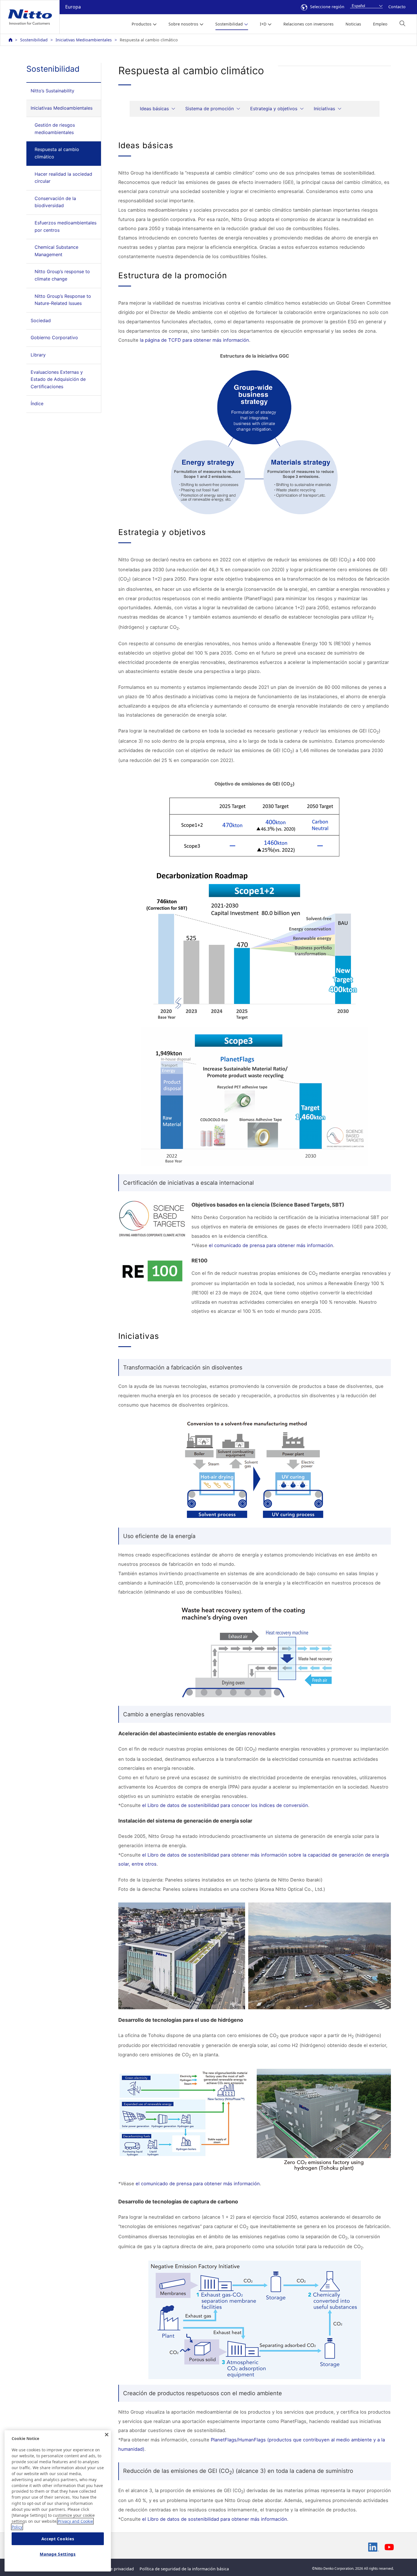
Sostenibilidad (34, 40)
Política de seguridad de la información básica (184, 2569)
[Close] (107, 2435)
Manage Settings (58, 2554)
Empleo (380, 24)
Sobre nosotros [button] (183, 24)
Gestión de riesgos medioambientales (55, 129)
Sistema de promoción (209, 109)
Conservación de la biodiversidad (55, 202)
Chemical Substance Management (56, 251)
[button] (402, 23)
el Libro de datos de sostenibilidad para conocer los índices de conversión (225, 1805)
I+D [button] (263, 24)
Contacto (397, 7)
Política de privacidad (113, 2569)
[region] (58, 2501)
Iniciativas (324, 109)
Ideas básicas (154, 109)
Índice (37, 404)
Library (38, 355)
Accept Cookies (58, 2539)
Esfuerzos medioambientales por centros (66, 226)
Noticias (353, 24)
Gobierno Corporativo (54, 337)
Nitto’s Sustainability (52, 91)
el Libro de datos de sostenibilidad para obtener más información (215, 2519)
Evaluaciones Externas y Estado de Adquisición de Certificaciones (58, 379)
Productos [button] (142, 24)
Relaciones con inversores (308, 24)
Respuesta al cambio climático (57, 153)
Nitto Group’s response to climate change (62, 275)
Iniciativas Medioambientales (84, 40)
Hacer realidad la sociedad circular (63, 178)
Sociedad (41, 320)
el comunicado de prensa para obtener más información (271, 1245)
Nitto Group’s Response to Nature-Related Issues (63, 300)
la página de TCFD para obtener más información (194, 340)
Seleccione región (327, 7)
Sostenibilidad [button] (229, 24)
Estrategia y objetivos (274, 109)
